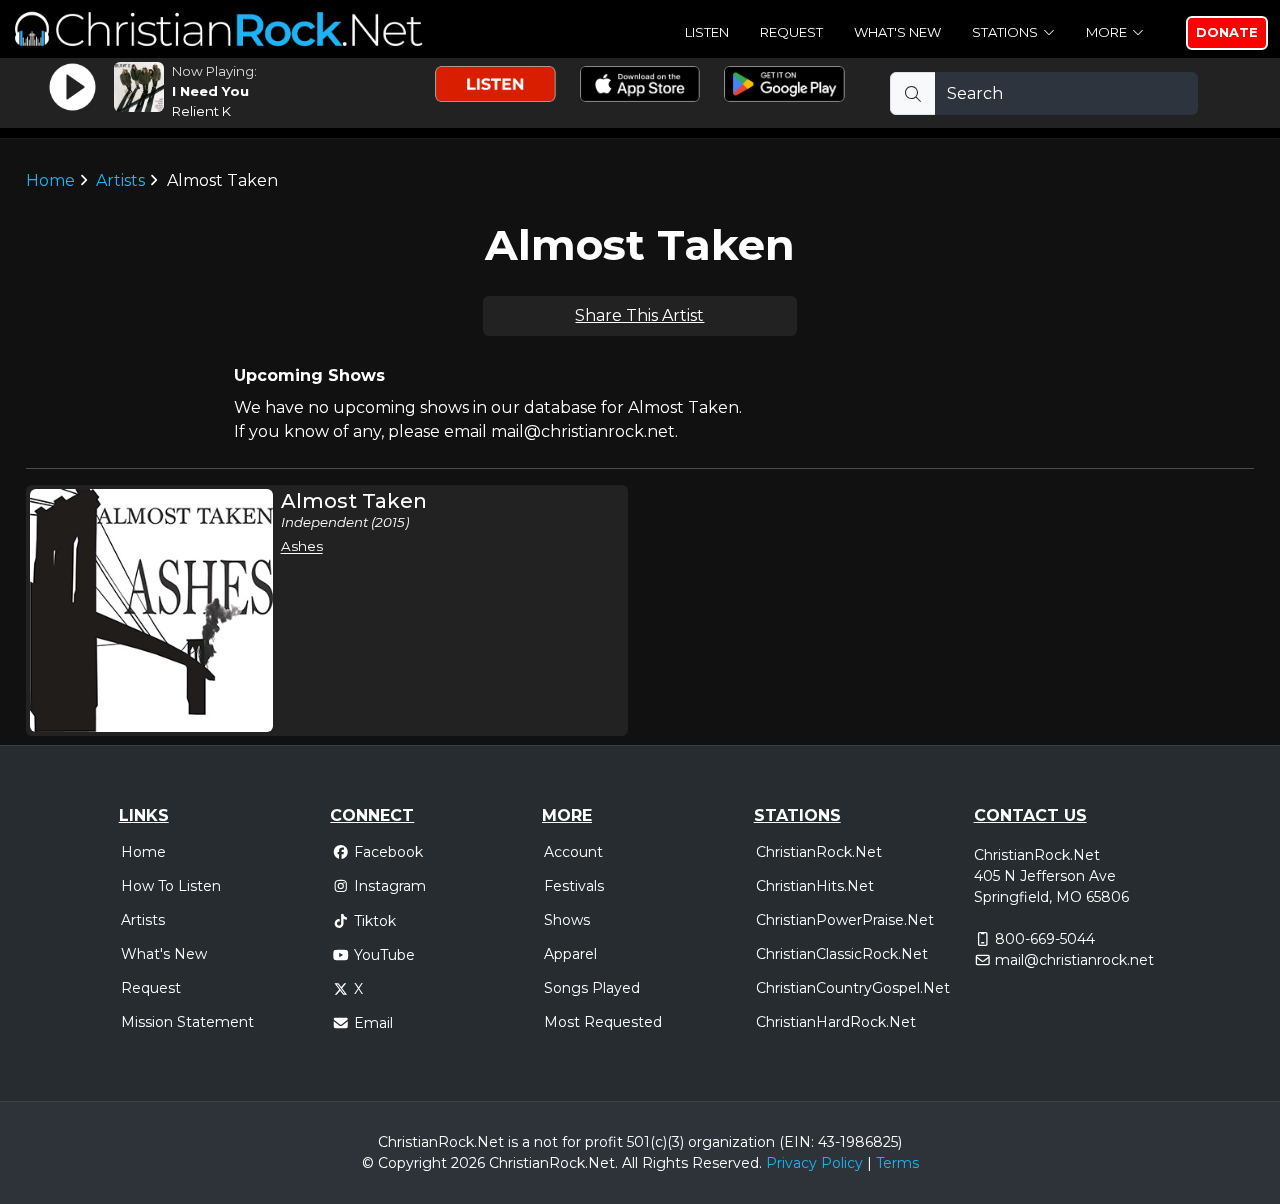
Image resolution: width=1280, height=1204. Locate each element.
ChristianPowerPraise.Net (845, 920)
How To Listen (171, 886)
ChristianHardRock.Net (836, 1022)
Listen (707, 32)
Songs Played (592, 988)
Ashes (302, 546)
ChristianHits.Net (815, 886)
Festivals (574, 886)
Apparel (570, 954)
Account (573, 852)
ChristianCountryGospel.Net (853, 988)
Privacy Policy (814, 1163)
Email (373, 1023)
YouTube (384, 955)
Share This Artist (639, 315)
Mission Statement (187, 1022)
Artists (120, 180)
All (630, 1163)
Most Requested (603, 1022)
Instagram (390, 886)
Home (50, 180)
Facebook (388, 852)
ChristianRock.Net (819, 852)
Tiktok (375, 921)
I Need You (210, 91)
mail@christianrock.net (1074, 960)
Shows (567, 920)
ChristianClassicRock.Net (842, 954)
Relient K (201, 111)
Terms (897, 1163)
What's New (897, 32)
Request (791, 32)
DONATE (1227, 32)
